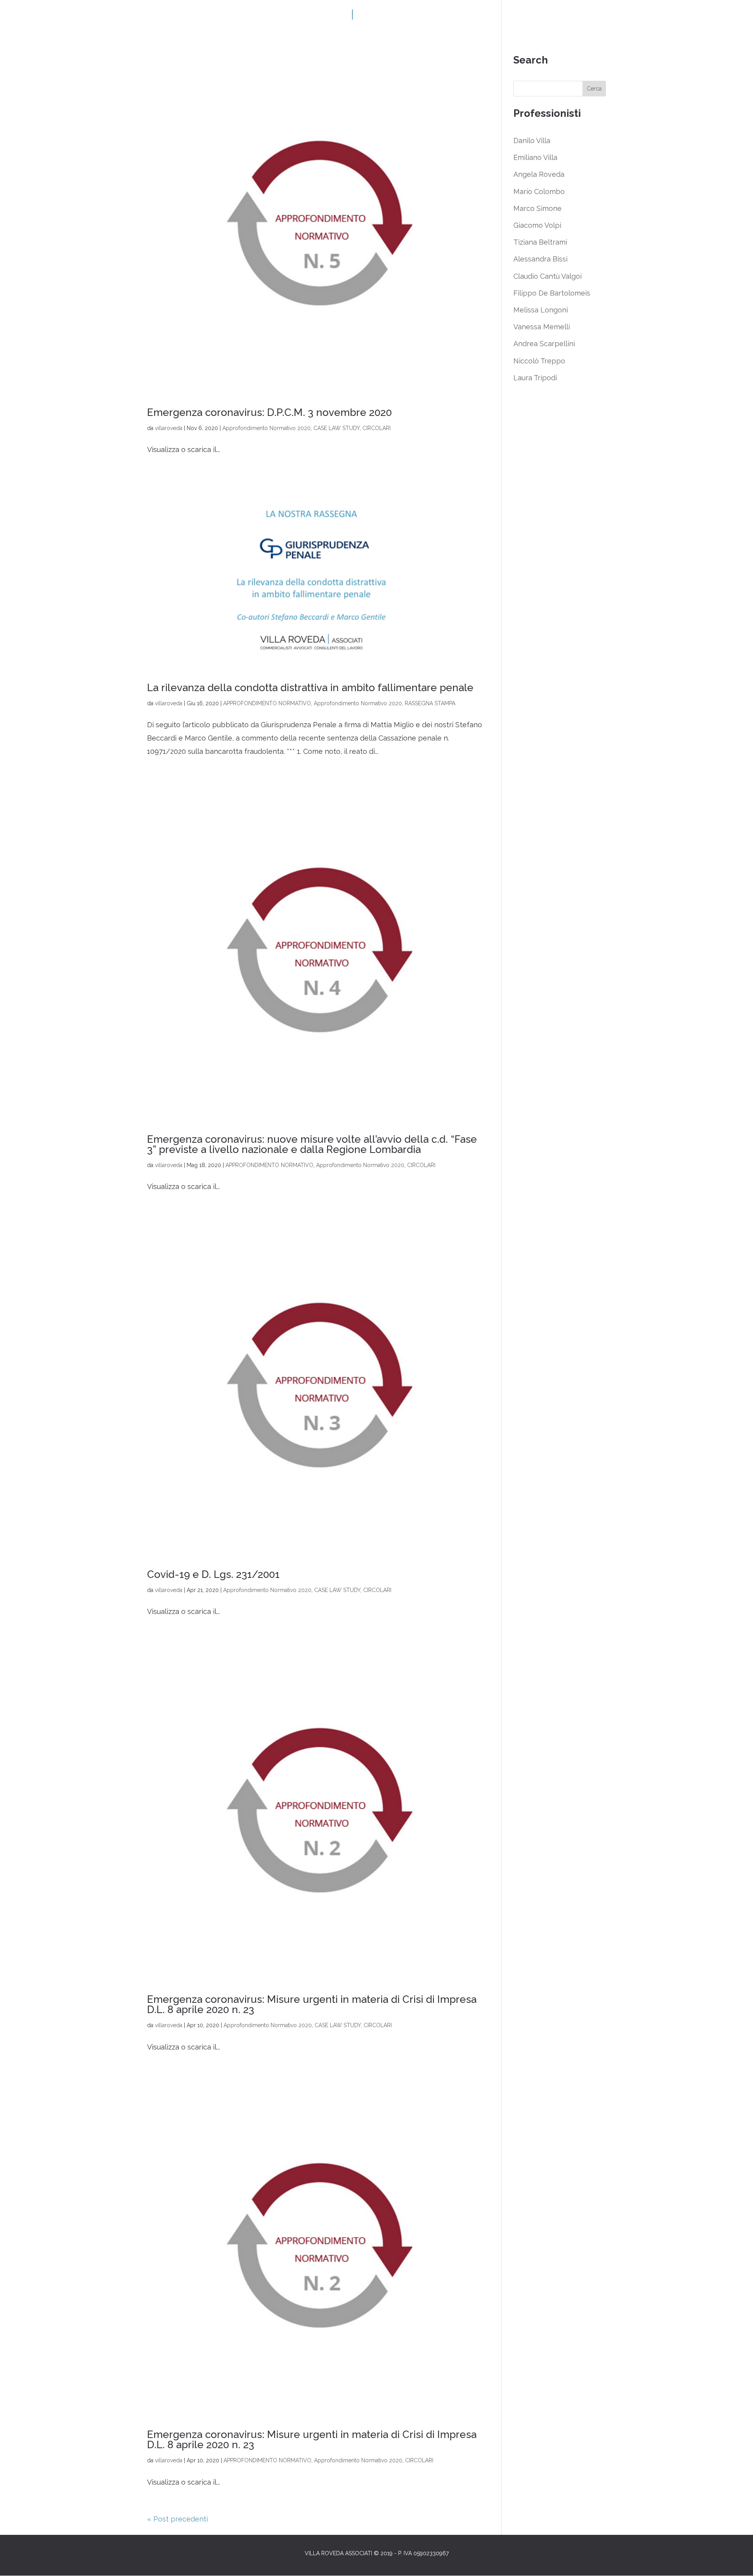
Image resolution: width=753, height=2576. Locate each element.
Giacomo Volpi (537, 225)
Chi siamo (183, 17)
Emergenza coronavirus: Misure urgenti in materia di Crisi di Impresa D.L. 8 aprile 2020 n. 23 (312, 2004)
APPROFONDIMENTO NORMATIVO (267, 703)
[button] (736, 2565)
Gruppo (220, 17)
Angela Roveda (539, 174)
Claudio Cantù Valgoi (547, 276)
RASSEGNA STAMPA (430, 703)
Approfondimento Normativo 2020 (266, 428)
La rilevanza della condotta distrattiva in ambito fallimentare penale (310, 688)
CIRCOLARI (376, 428)
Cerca (594, 89)
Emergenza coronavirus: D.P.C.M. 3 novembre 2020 (269, 412)
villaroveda (169, 428)
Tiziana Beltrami (540, 242)
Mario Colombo (539, 192)
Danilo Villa (532, 141)
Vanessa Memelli (542, 327)
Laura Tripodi (535, 378)
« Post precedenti (177, 2519)
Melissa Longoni (541, 310)
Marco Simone (537, 208)
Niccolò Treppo (539, 361)
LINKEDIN (255, 17)
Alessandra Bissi (540, 259)
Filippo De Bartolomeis (552, 293)
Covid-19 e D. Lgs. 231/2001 (213, 1574)
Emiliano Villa (535, 157)
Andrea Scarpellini (544, 344)
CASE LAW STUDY (336, 428)
